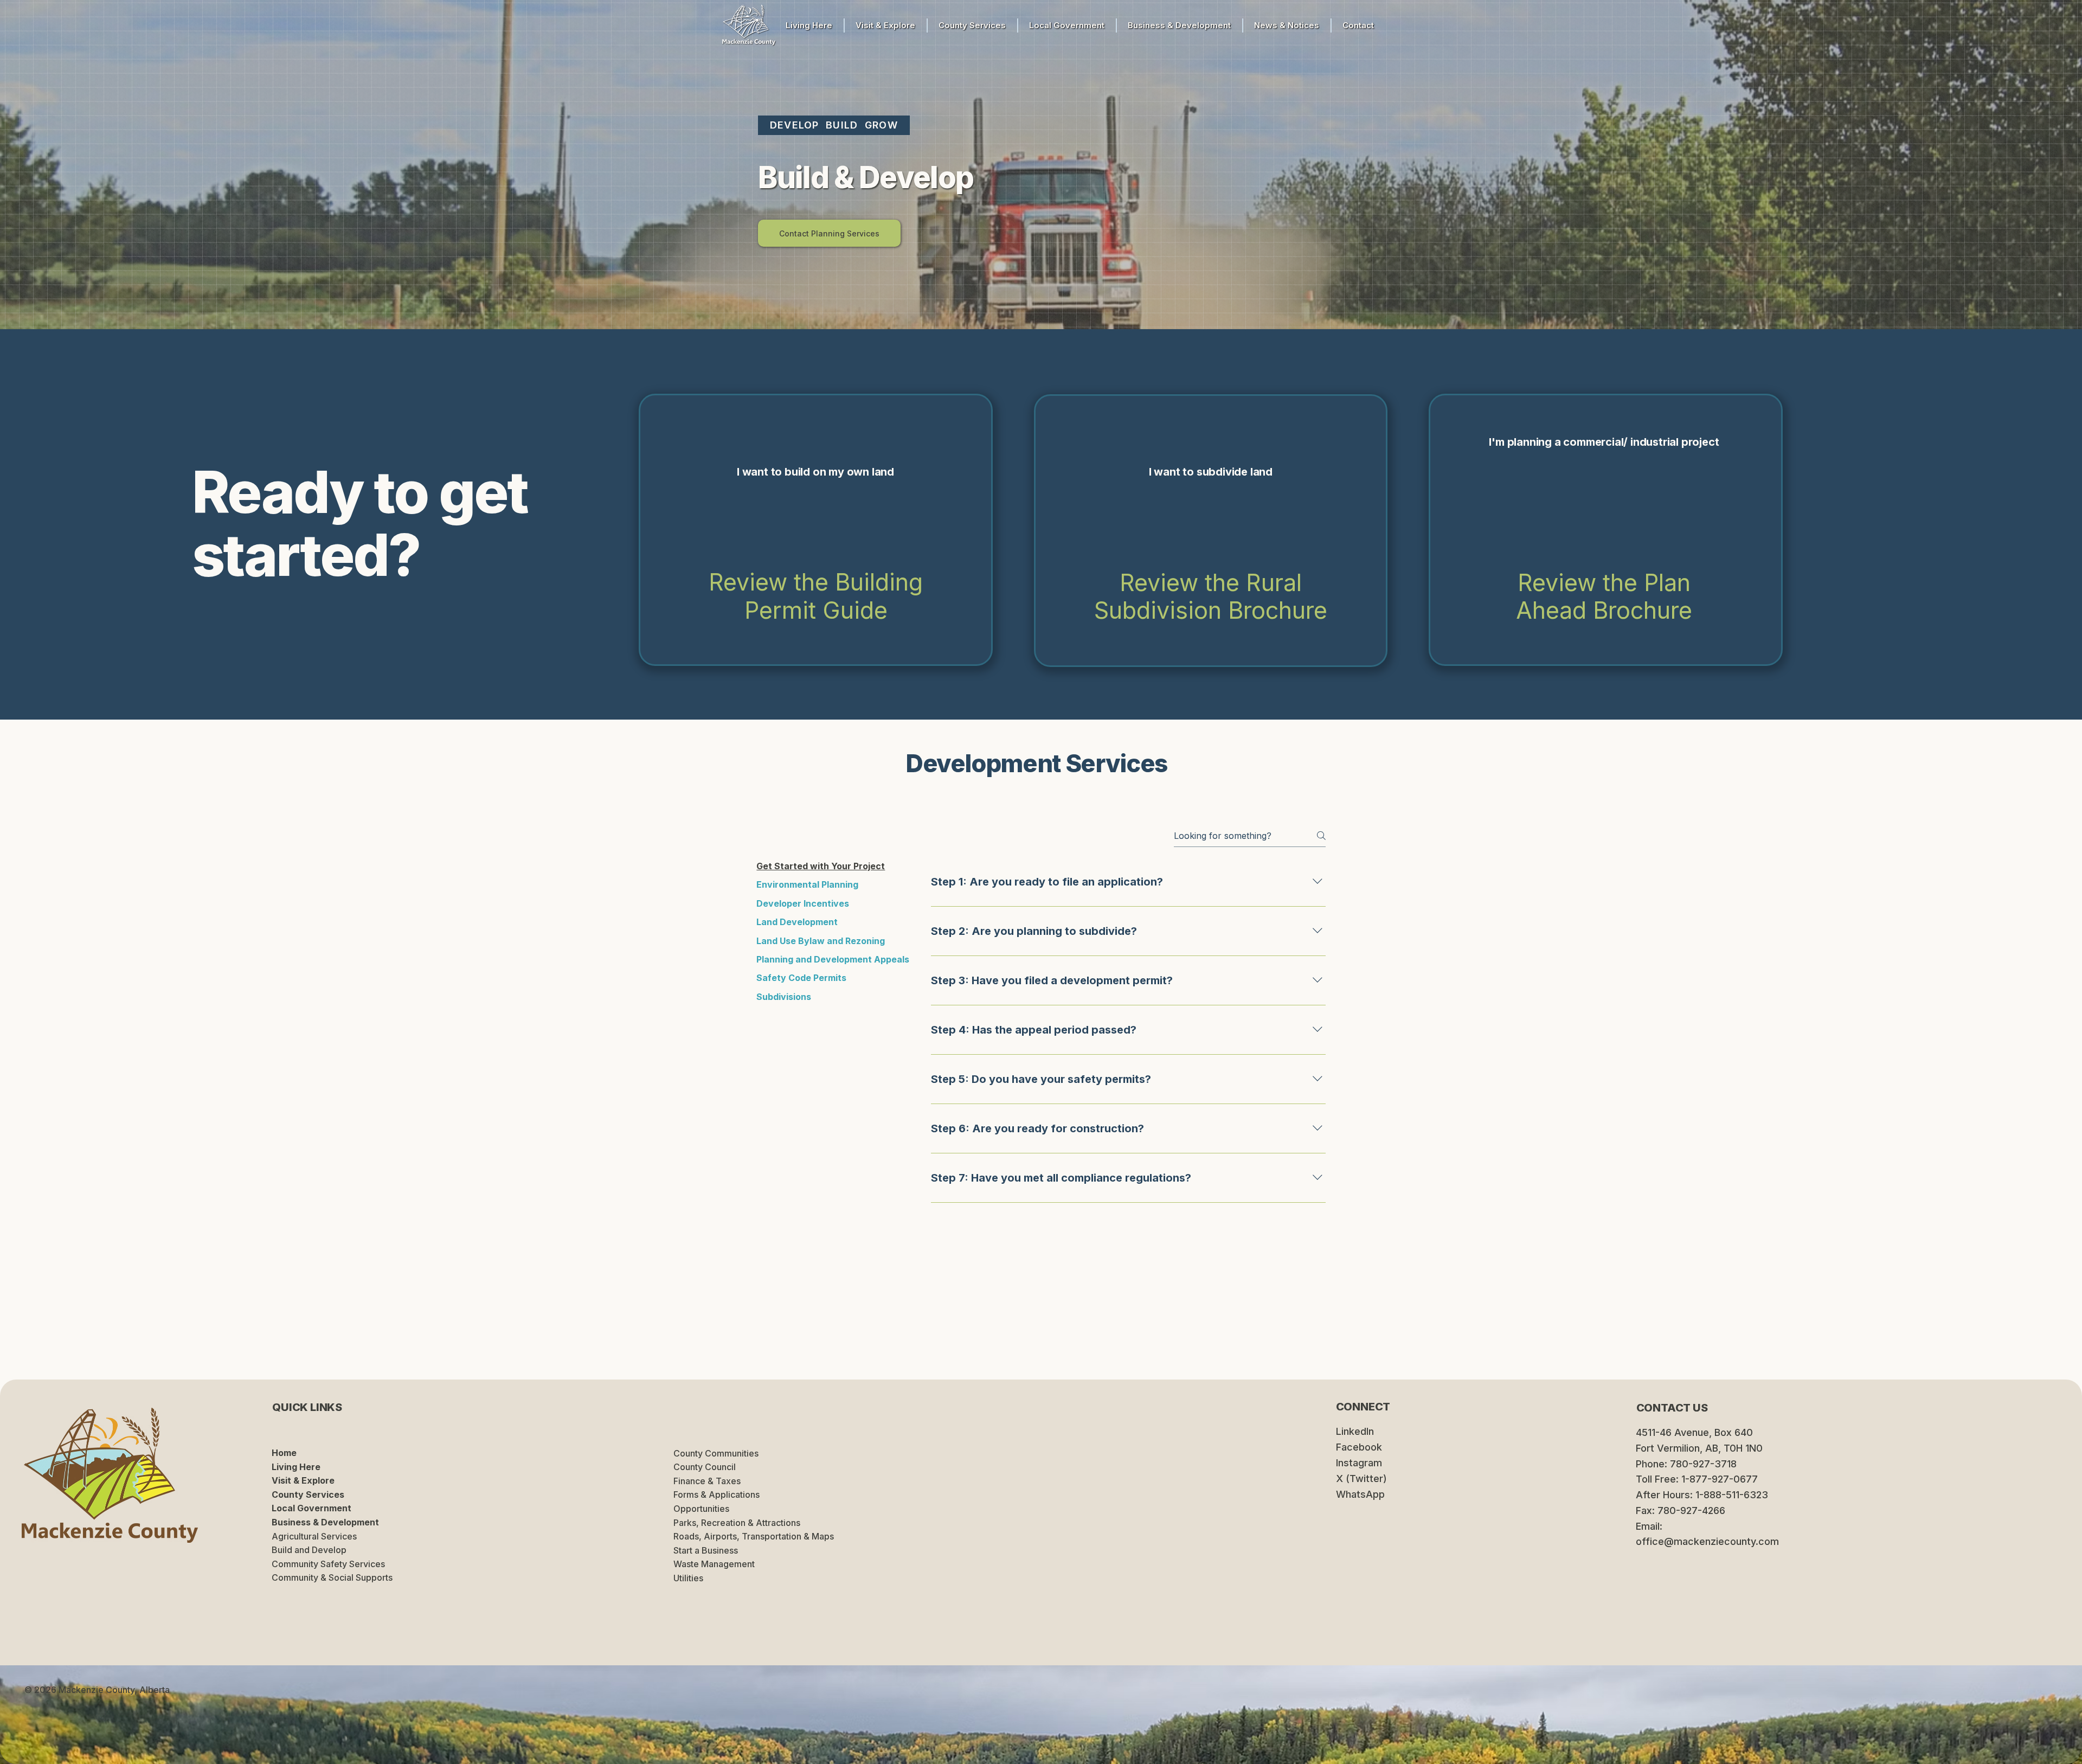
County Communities (716, 1453)
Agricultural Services (314, 1536)
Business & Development (325, 1522)
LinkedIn (1355, 1431)
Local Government (311, 1508)
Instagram (1359, 1463)
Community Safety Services (328, 1564)
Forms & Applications (717, 1494)
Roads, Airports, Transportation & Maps (754, 1536)
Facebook (1359, 1447)
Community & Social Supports (332, 1577)
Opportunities (701, 1509)
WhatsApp (1360, 1494)
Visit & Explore (303, 1480)
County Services (308, 1494)
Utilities (688, 1578)
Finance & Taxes (707, 1481)
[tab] (833, 866)
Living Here (296, 1467)
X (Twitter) (1361, 1478)
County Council (705, 1467)
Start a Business (706, 1550)
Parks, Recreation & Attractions (737, 1523)
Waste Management (714, 1564)
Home (284, 1453)
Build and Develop (309, 1550)
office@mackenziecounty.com (1707, 1541)
